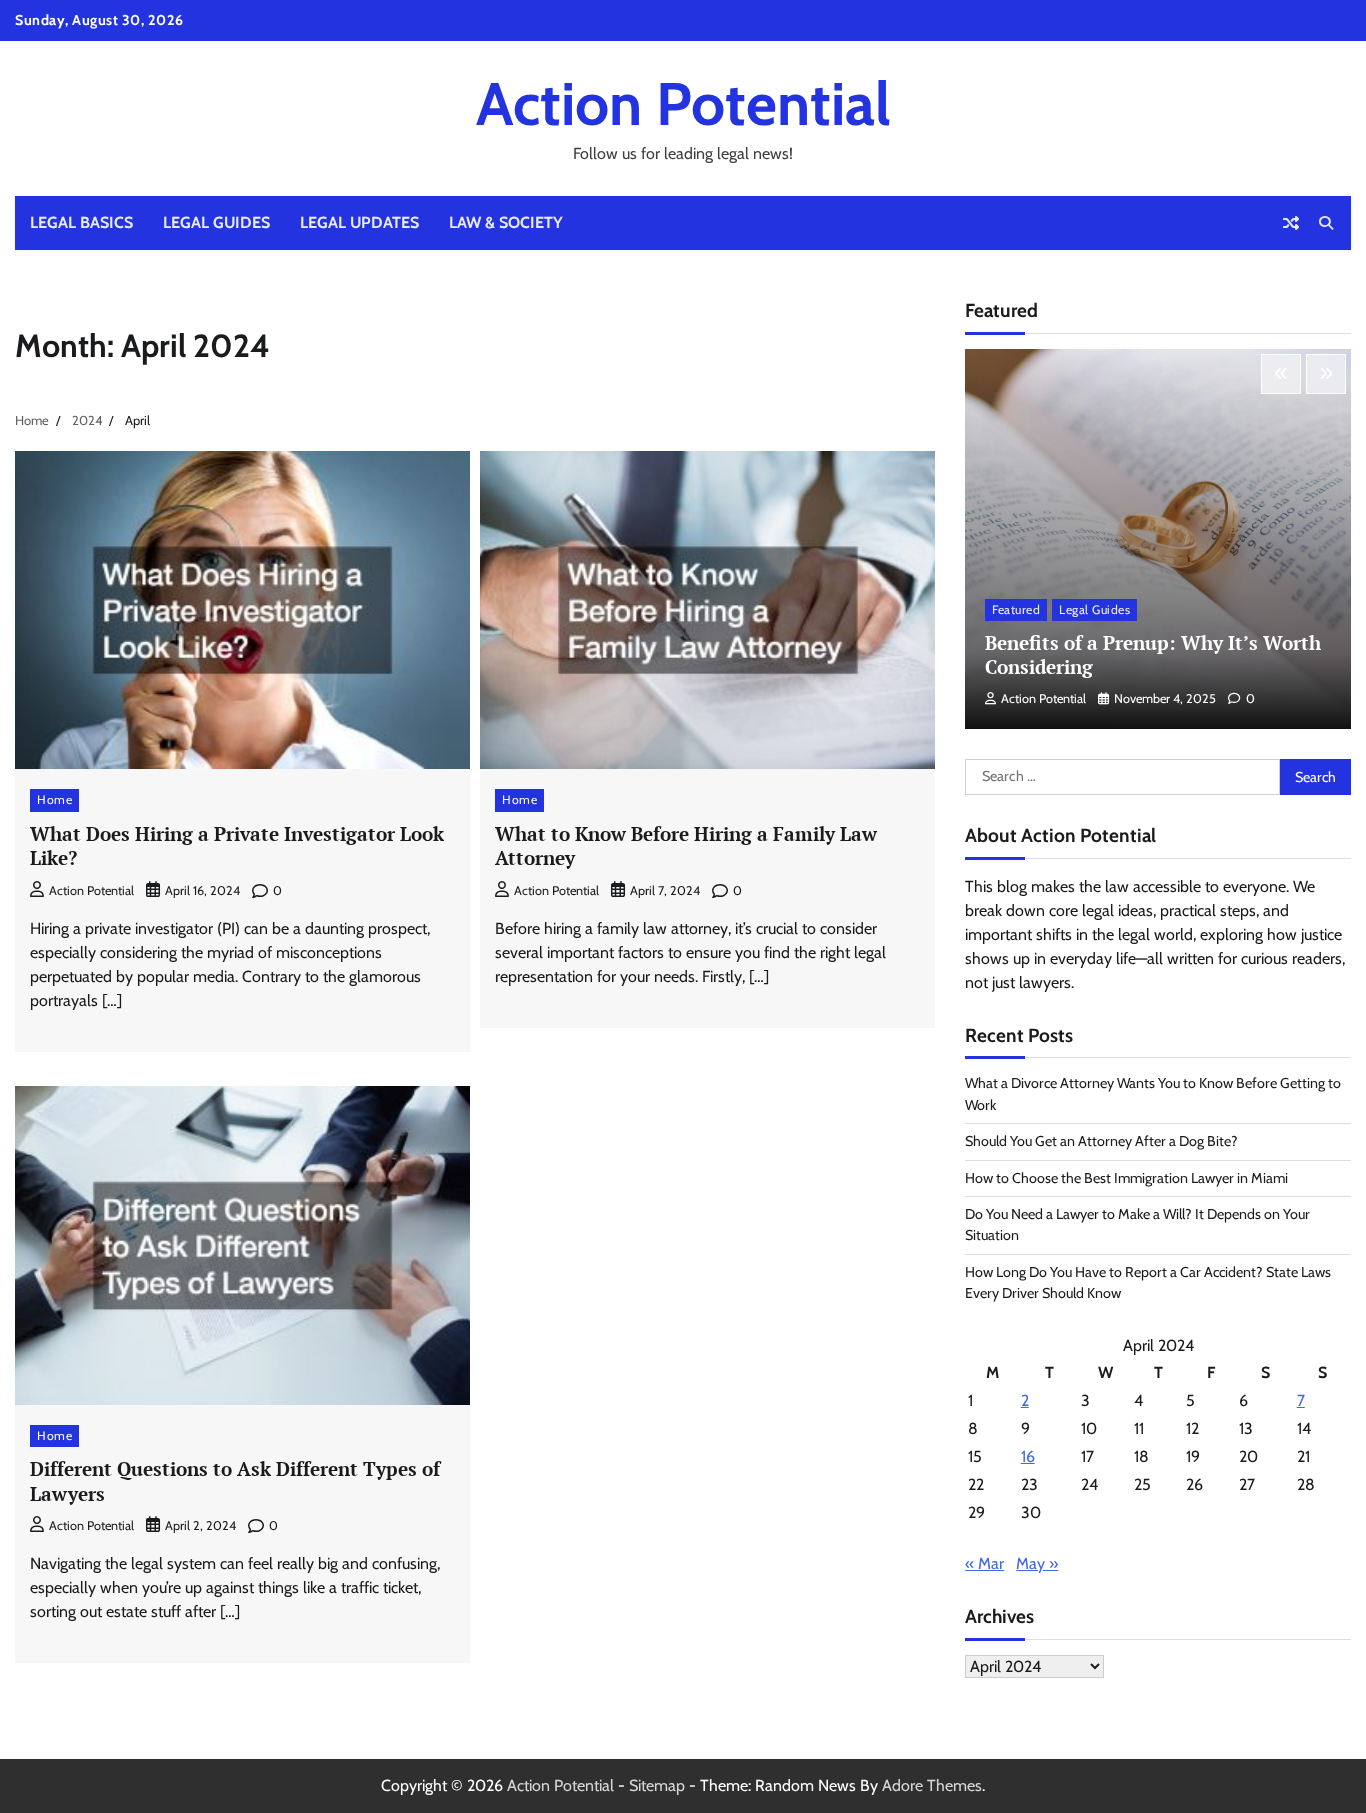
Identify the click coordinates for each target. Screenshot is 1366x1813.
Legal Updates (359, 222)
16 (1028, 1456)
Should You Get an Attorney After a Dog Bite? (1101, 1141)
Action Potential (683, 103)
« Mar (984, 1563)
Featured (1016, 609)
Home (54, 799)
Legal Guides (216, 222)
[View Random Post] (1291, 223)
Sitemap (657, 1785)
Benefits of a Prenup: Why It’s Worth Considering (1153, 655)
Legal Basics (81, 222)
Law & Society (506, 222)
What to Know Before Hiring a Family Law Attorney (686, 846)
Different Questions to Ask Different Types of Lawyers (235, 1481)
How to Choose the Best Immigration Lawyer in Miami (1126, 1178)
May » (1037, 1563)
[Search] (1326, 223)
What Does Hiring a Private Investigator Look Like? (237, 846)
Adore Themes (932, 1785)
